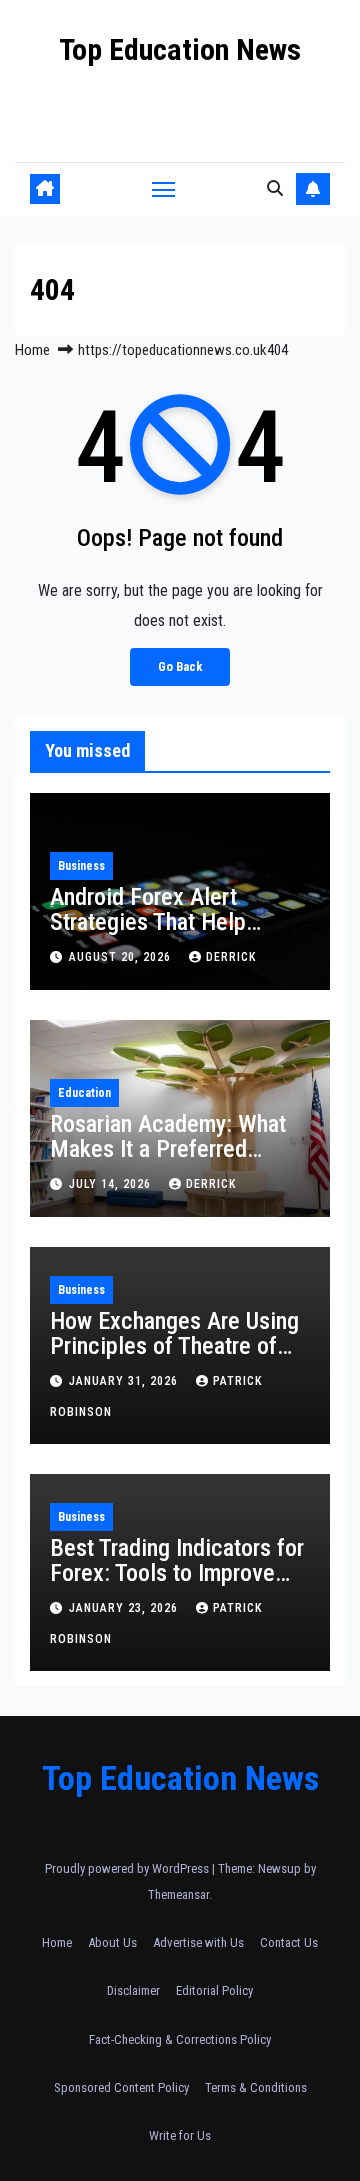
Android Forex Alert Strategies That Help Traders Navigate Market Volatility (168, 934)
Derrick (231, 957)
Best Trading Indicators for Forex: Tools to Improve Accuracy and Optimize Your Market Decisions (177, 1585)
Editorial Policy (214, 1990)
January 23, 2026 (125, 1608)
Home (32, 350)
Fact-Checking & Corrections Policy (180, 2039)
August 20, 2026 (122, 957)
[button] (275, 188)
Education (84, 1093)
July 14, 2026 (112, 1184)
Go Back (180, 666)
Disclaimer (133, 1990)
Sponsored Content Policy (121, 2087)
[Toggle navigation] (164, 189)
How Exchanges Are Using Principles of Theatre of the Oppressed (174, 1346)
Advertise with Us (198, 1942)
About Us (112, 1942)
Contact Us (289, 1942)
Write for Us (180, 2135)
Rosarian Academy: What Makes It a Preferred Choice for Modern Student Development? (179, 1161)
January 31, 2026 (125, 1381)
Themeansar (178, 1894)
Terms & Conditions (256, 2087)
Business (81, 866)
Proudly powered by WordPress (128, 1868)
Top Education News (180, 49)
